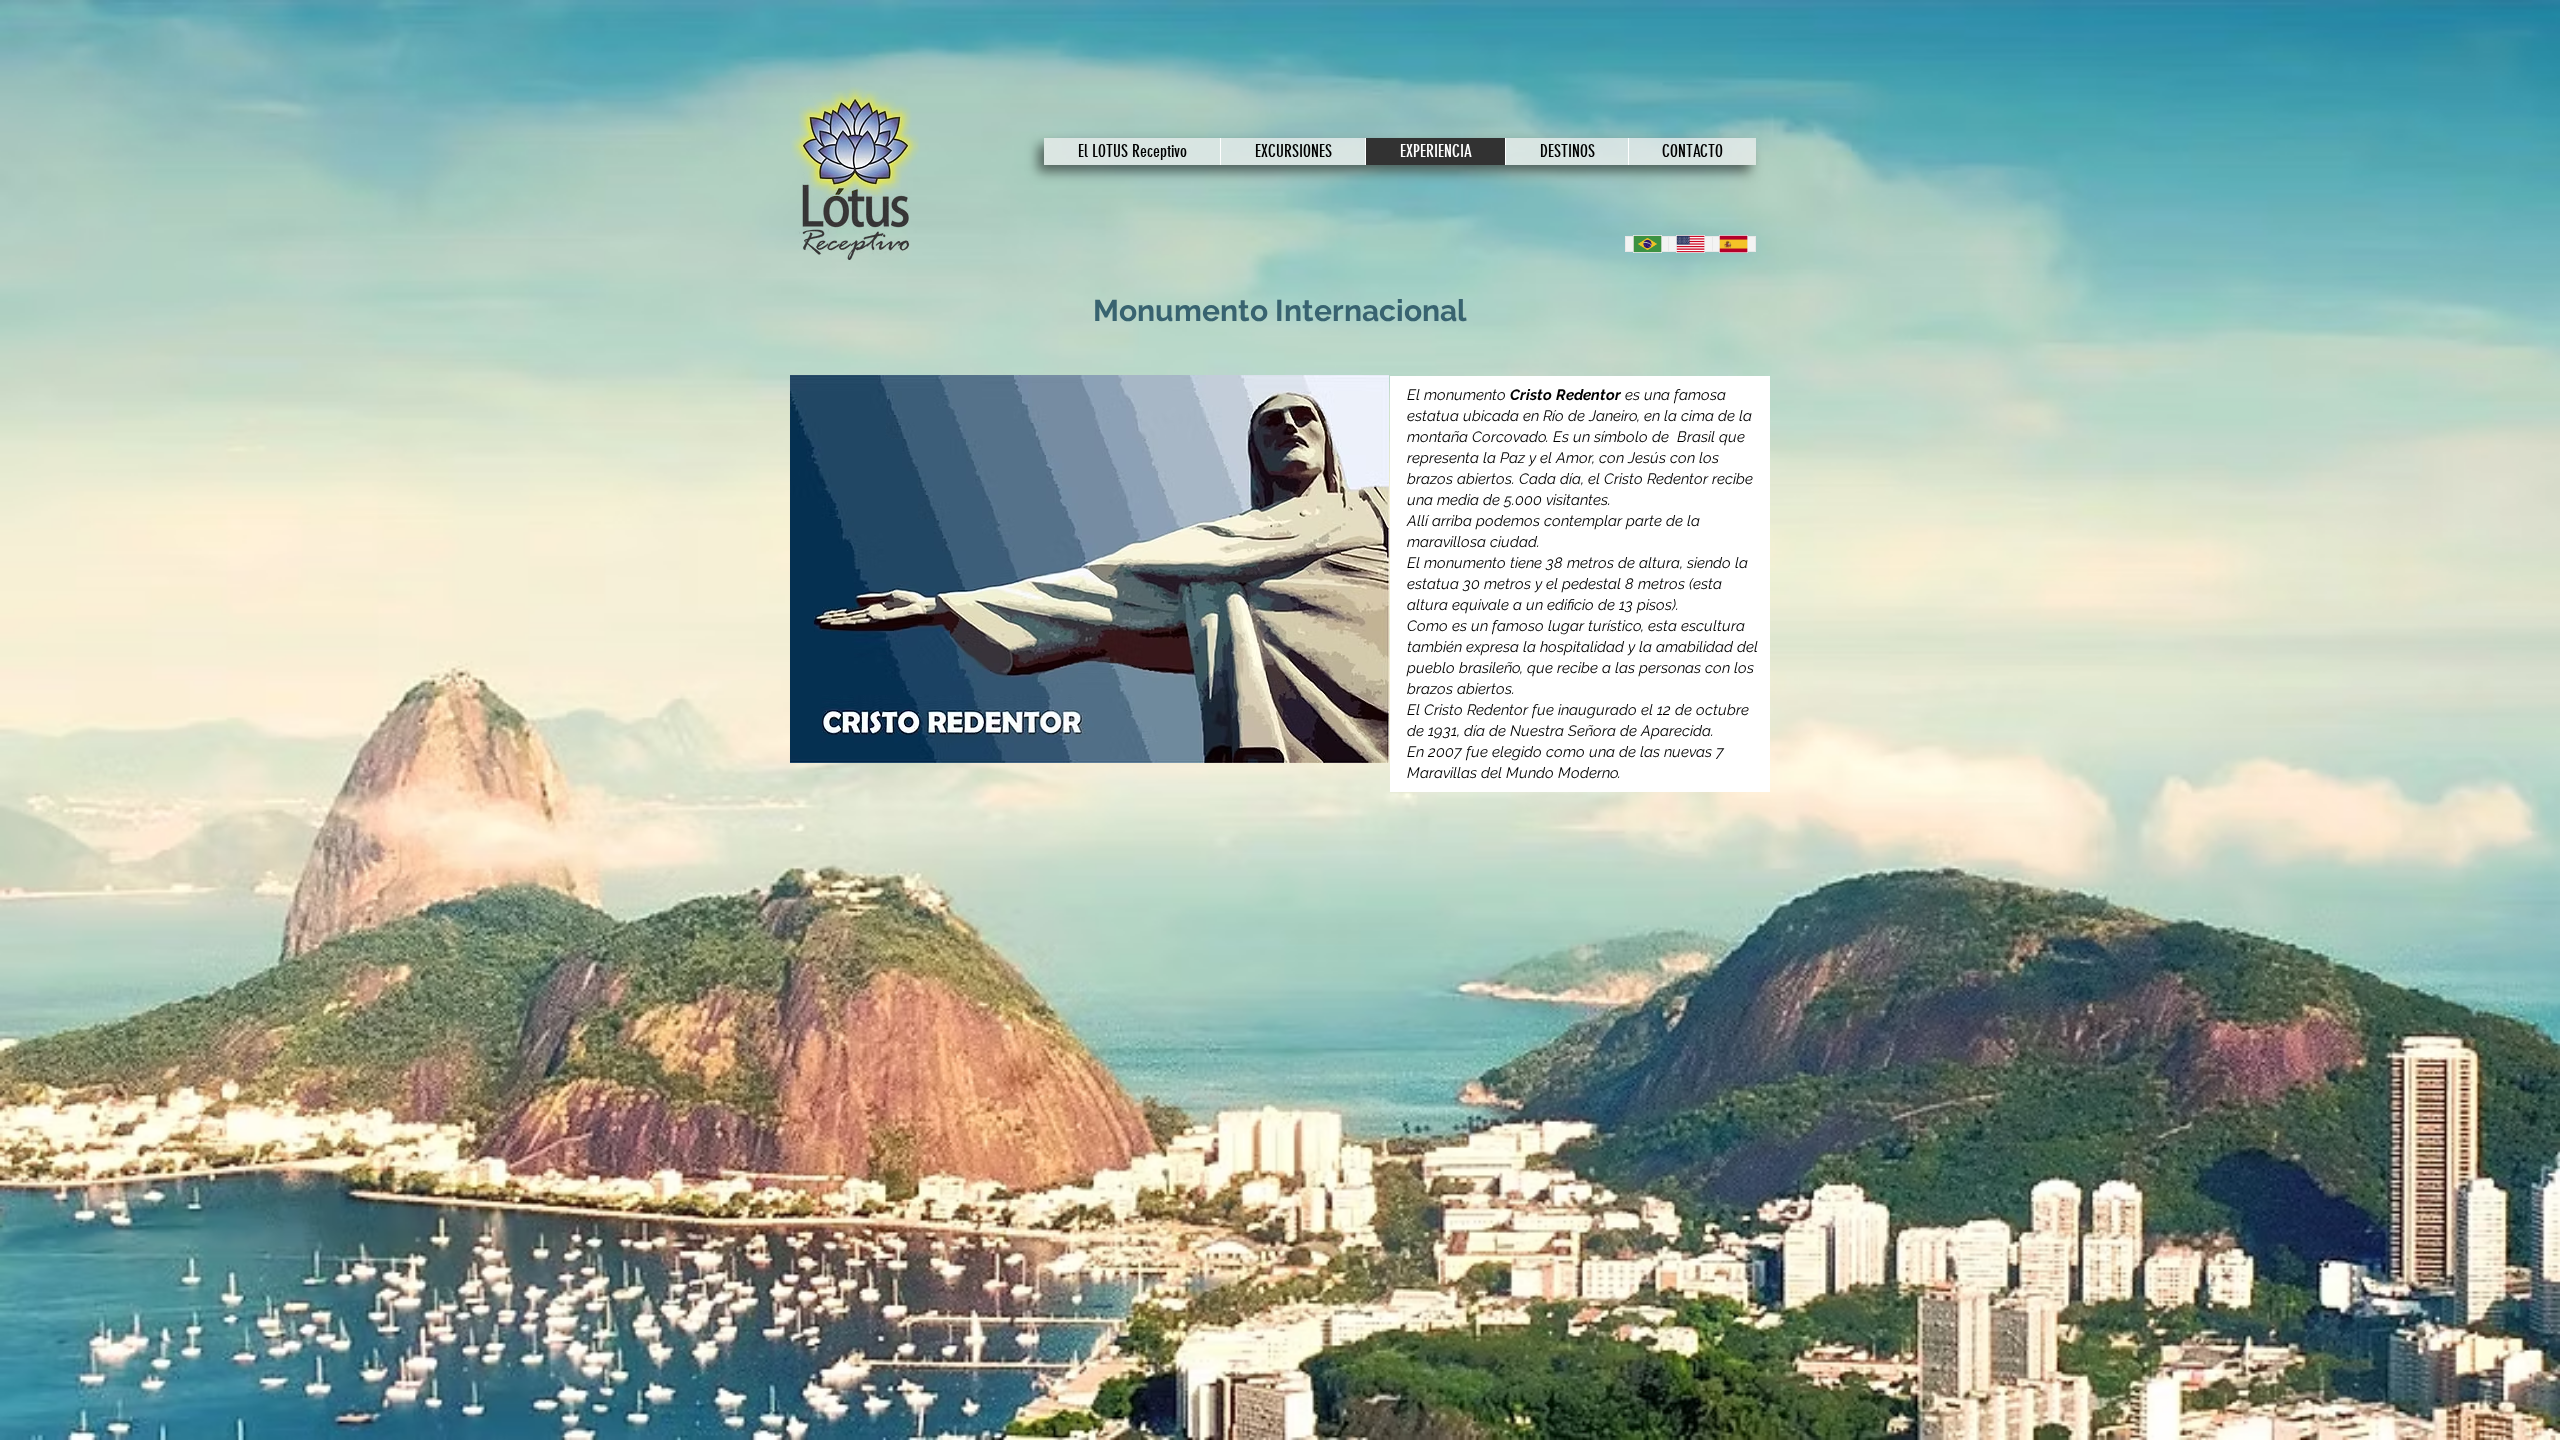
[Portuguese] (1647, 244)
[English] (1689, 244)
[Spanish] (1733, 244)
